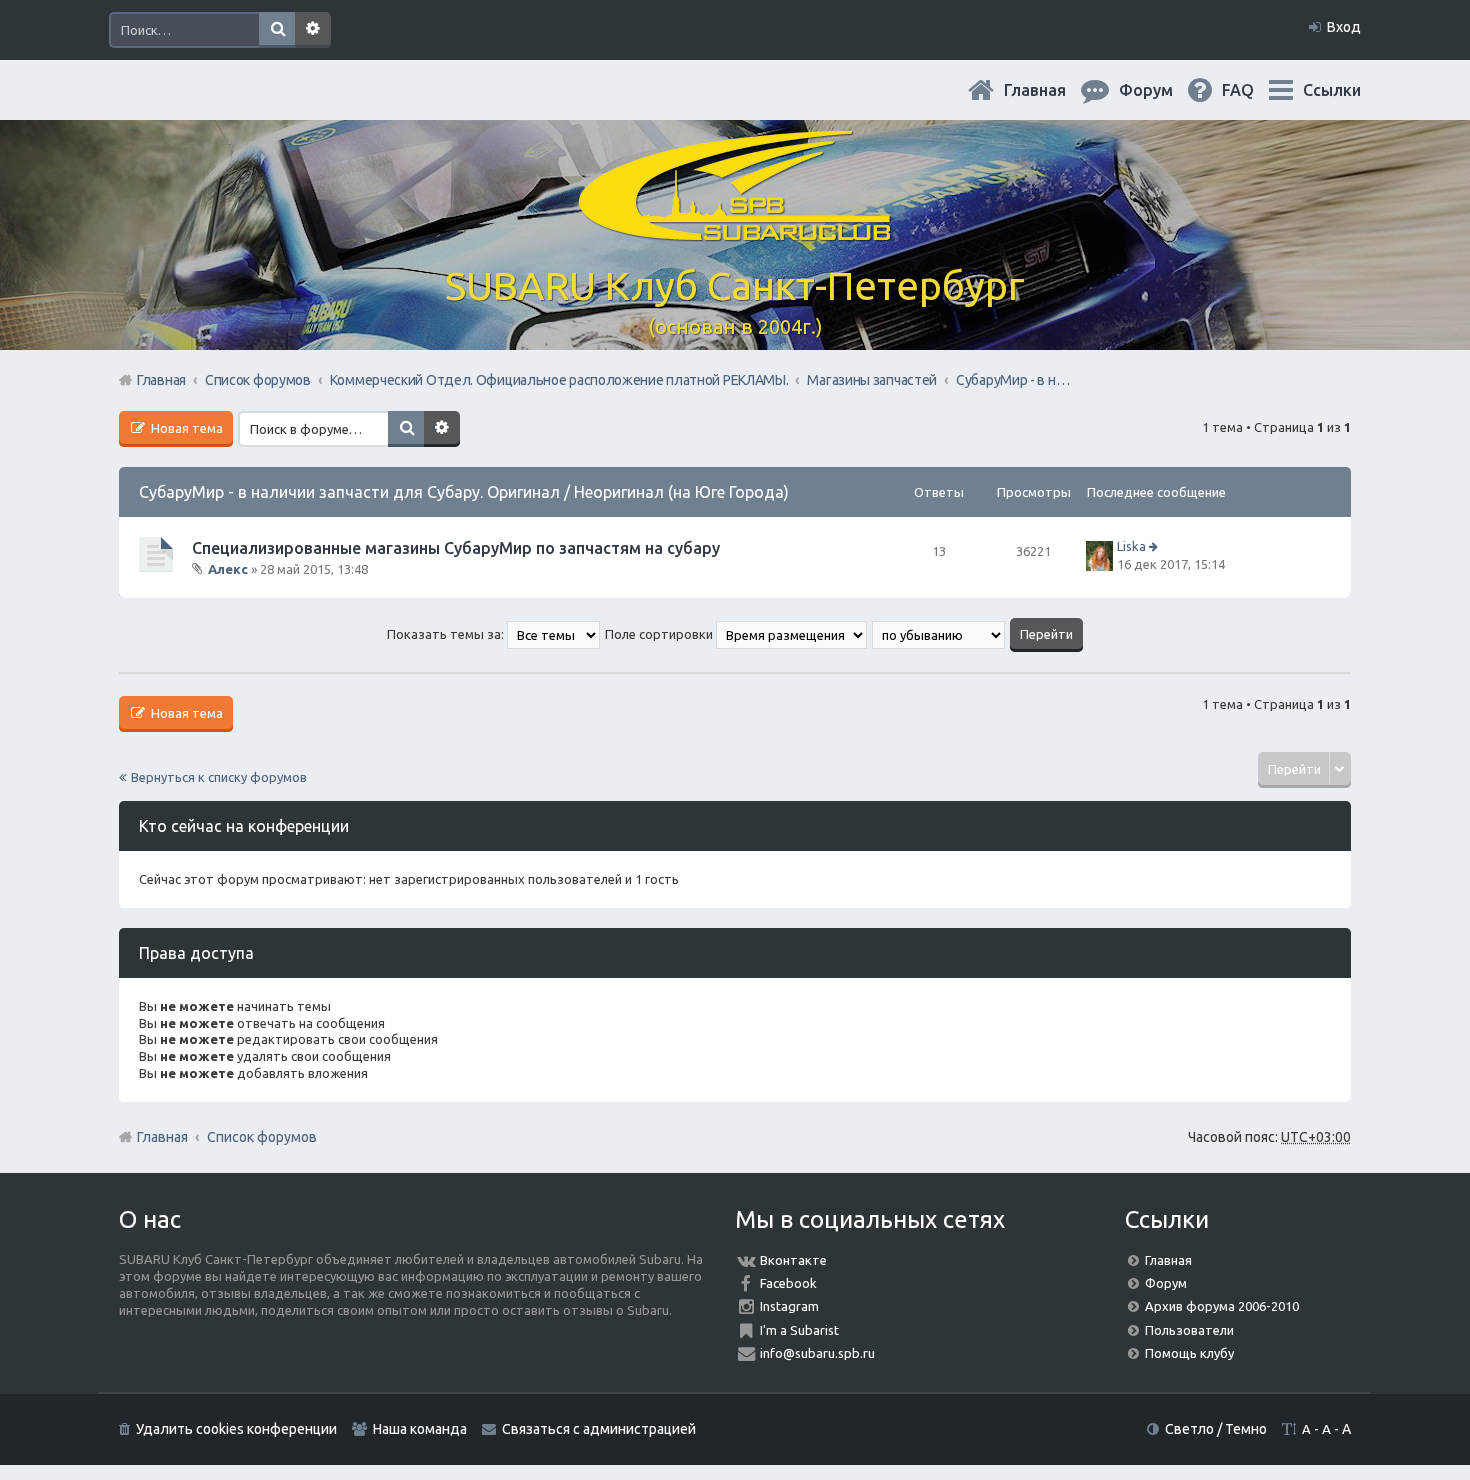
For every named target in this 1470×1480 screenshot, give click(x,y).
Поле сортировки (660, 634)
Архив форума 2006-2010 (1222, 1306)
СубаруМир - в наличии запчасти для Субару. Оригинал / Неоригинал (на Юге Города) (464, 492)
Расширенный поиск (313, 30)
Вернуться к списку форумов (219, 777)
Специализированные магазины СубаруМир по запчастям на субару (456, 548)
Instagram (789, 1306)
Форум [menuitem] (1162, 90)
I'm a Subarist (799, 1330)
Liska (1131, 546)
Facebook (788, 1283)
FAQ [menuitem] (1254, 90)
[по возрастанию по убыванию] (939, 634)
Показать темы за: (447, 634)
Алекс (228, 569)
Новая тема (185, 428)
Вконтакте (793, 1260)
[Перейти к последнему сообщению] (1155, 546)
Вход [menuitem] (1344, 27)
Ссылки (1332, 90)
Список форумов (262, 1137)
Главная (1051, 90)
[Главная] (735, 229)
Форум (1166, 1283)
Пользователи (1189, 1330)
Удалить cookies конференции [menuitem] (236, 1429)
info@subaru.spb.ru (817, 1353)
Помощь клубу (1189, 1353)
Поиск (277, 30)
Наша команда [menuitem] (420, 1429)
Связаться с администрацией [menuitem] (599, 1429)
